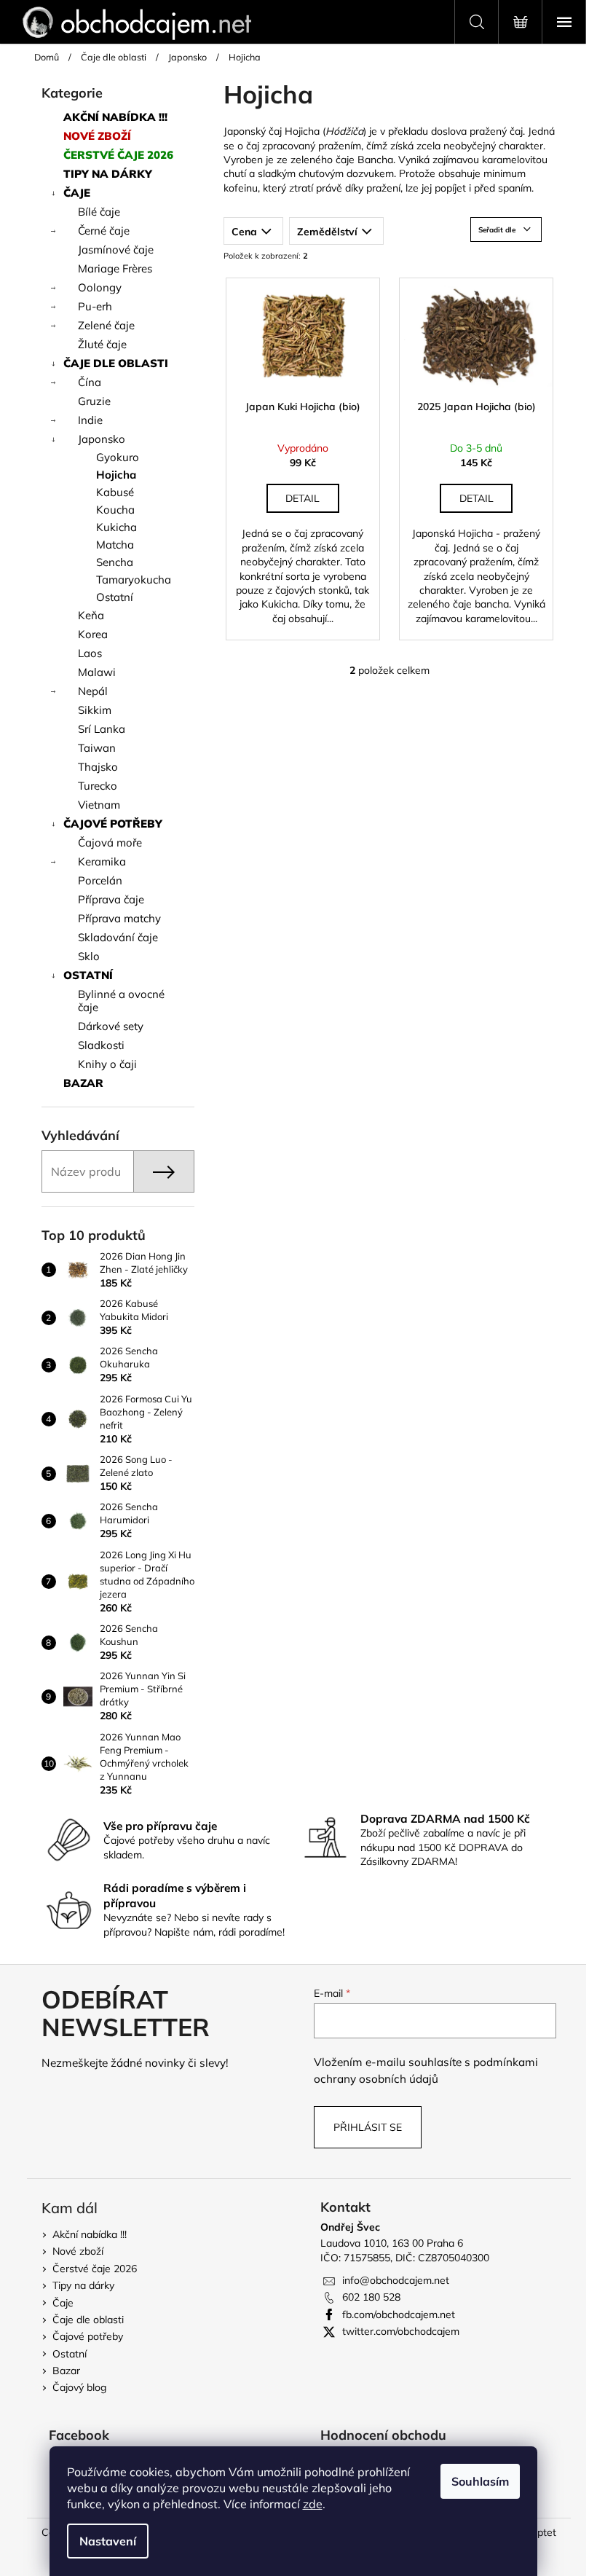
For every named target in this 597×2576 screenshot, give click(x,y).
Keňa (91, 615)
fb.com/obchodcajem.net (399, 2314)
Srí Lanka (102, 729)
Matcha (115, 545)
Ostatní (115, 597)
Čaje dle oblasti (116, 363)
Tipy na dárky (108, 174)
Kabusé (115, 492)
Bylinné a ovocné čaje (121, 1001)
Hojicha (116, 475)
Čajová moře (110, 843)
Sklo (89, 956)
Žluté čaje (102, 344)
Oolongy (100, 287)
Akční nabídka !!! (115, 117)
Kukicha (116, 527)
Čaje (77, 193)
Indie (90, 420)
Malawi (97, 672)
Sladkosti (101, 1045)
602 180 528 (371, 2297)
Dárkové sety (111, 1026)
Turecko (98, 786)
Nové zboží (97, 136)
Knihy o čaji (107, 1064)
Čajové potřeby (113, 824)
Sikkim (95, 710)
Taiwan (97, 748)
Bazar (83, 1083)
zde (313, 2504)
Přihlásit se (368, 2127)
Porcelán (100, 880)
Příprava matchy (119, 918)
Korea (93, 634)
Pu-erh (95, 306)
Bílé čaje (99, 212)
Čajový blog (79, 2387)
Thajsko (98, 767)
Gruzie (94, 401)
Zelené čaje (106, 325)
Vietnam (99, 805)
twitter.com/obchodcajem (401, 2331)
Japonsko (102, 439)
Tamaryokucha (134, 580)
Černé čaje (104, 231)
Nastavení (108, 2541)
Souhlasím (480, 2481)
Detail (303, 498)
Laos (90, 653)
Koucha (115, 510)
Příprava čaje (111, 899)
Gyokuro (118, 457)
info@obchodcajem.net (396, 2280)
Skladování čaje (118, 937)
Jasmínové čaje (116, 250)
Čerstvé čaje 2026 (118, 155)
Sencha (115, 562)
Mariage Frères (115, 268)
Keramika (102, 861)
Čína (90, 382)
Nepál (93, 691)
